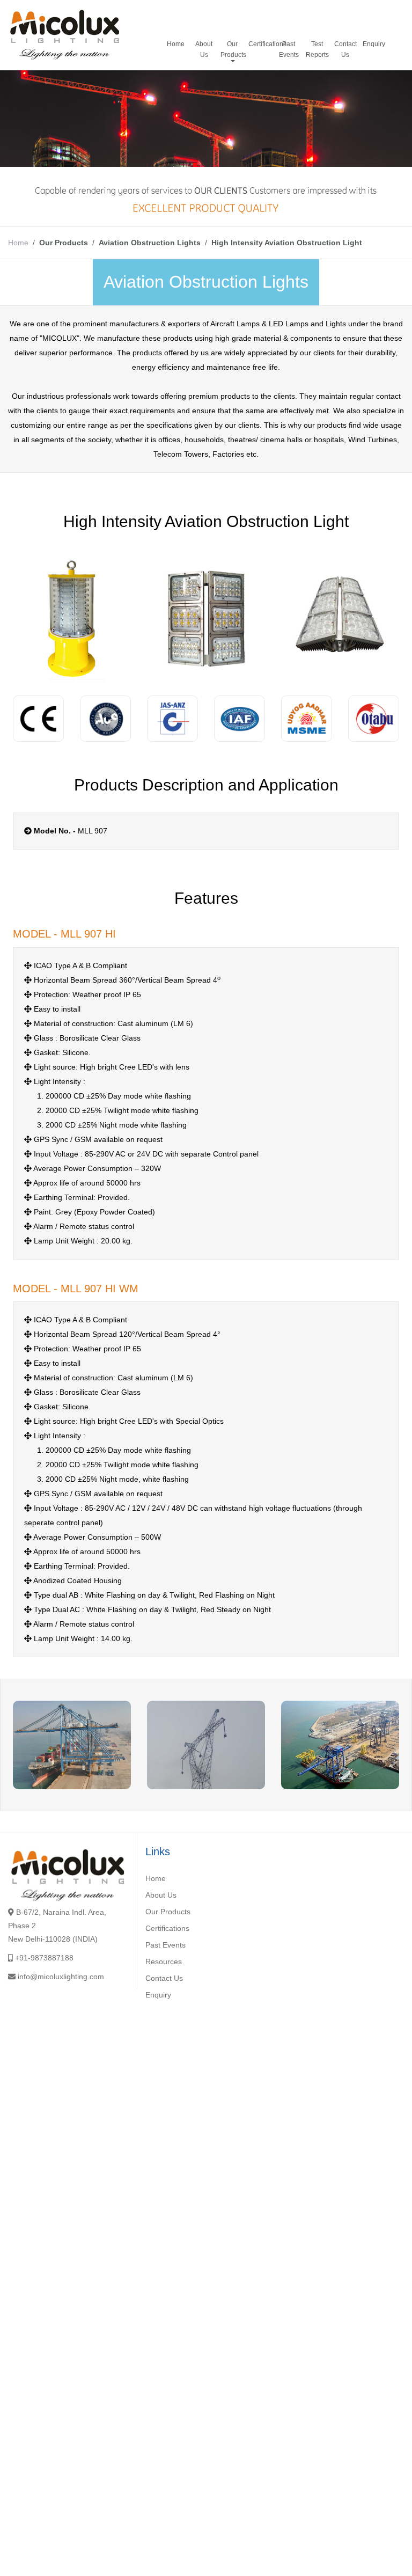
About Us (204, 49)
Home (176, 44)
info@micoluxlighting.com (61, 1977)
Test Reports (317, 49)
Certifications (262, 44)
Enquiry (374, 44)
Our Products (233, 49)
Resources (164, 1962)
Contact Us (345, 49)
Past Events (289, 49)
